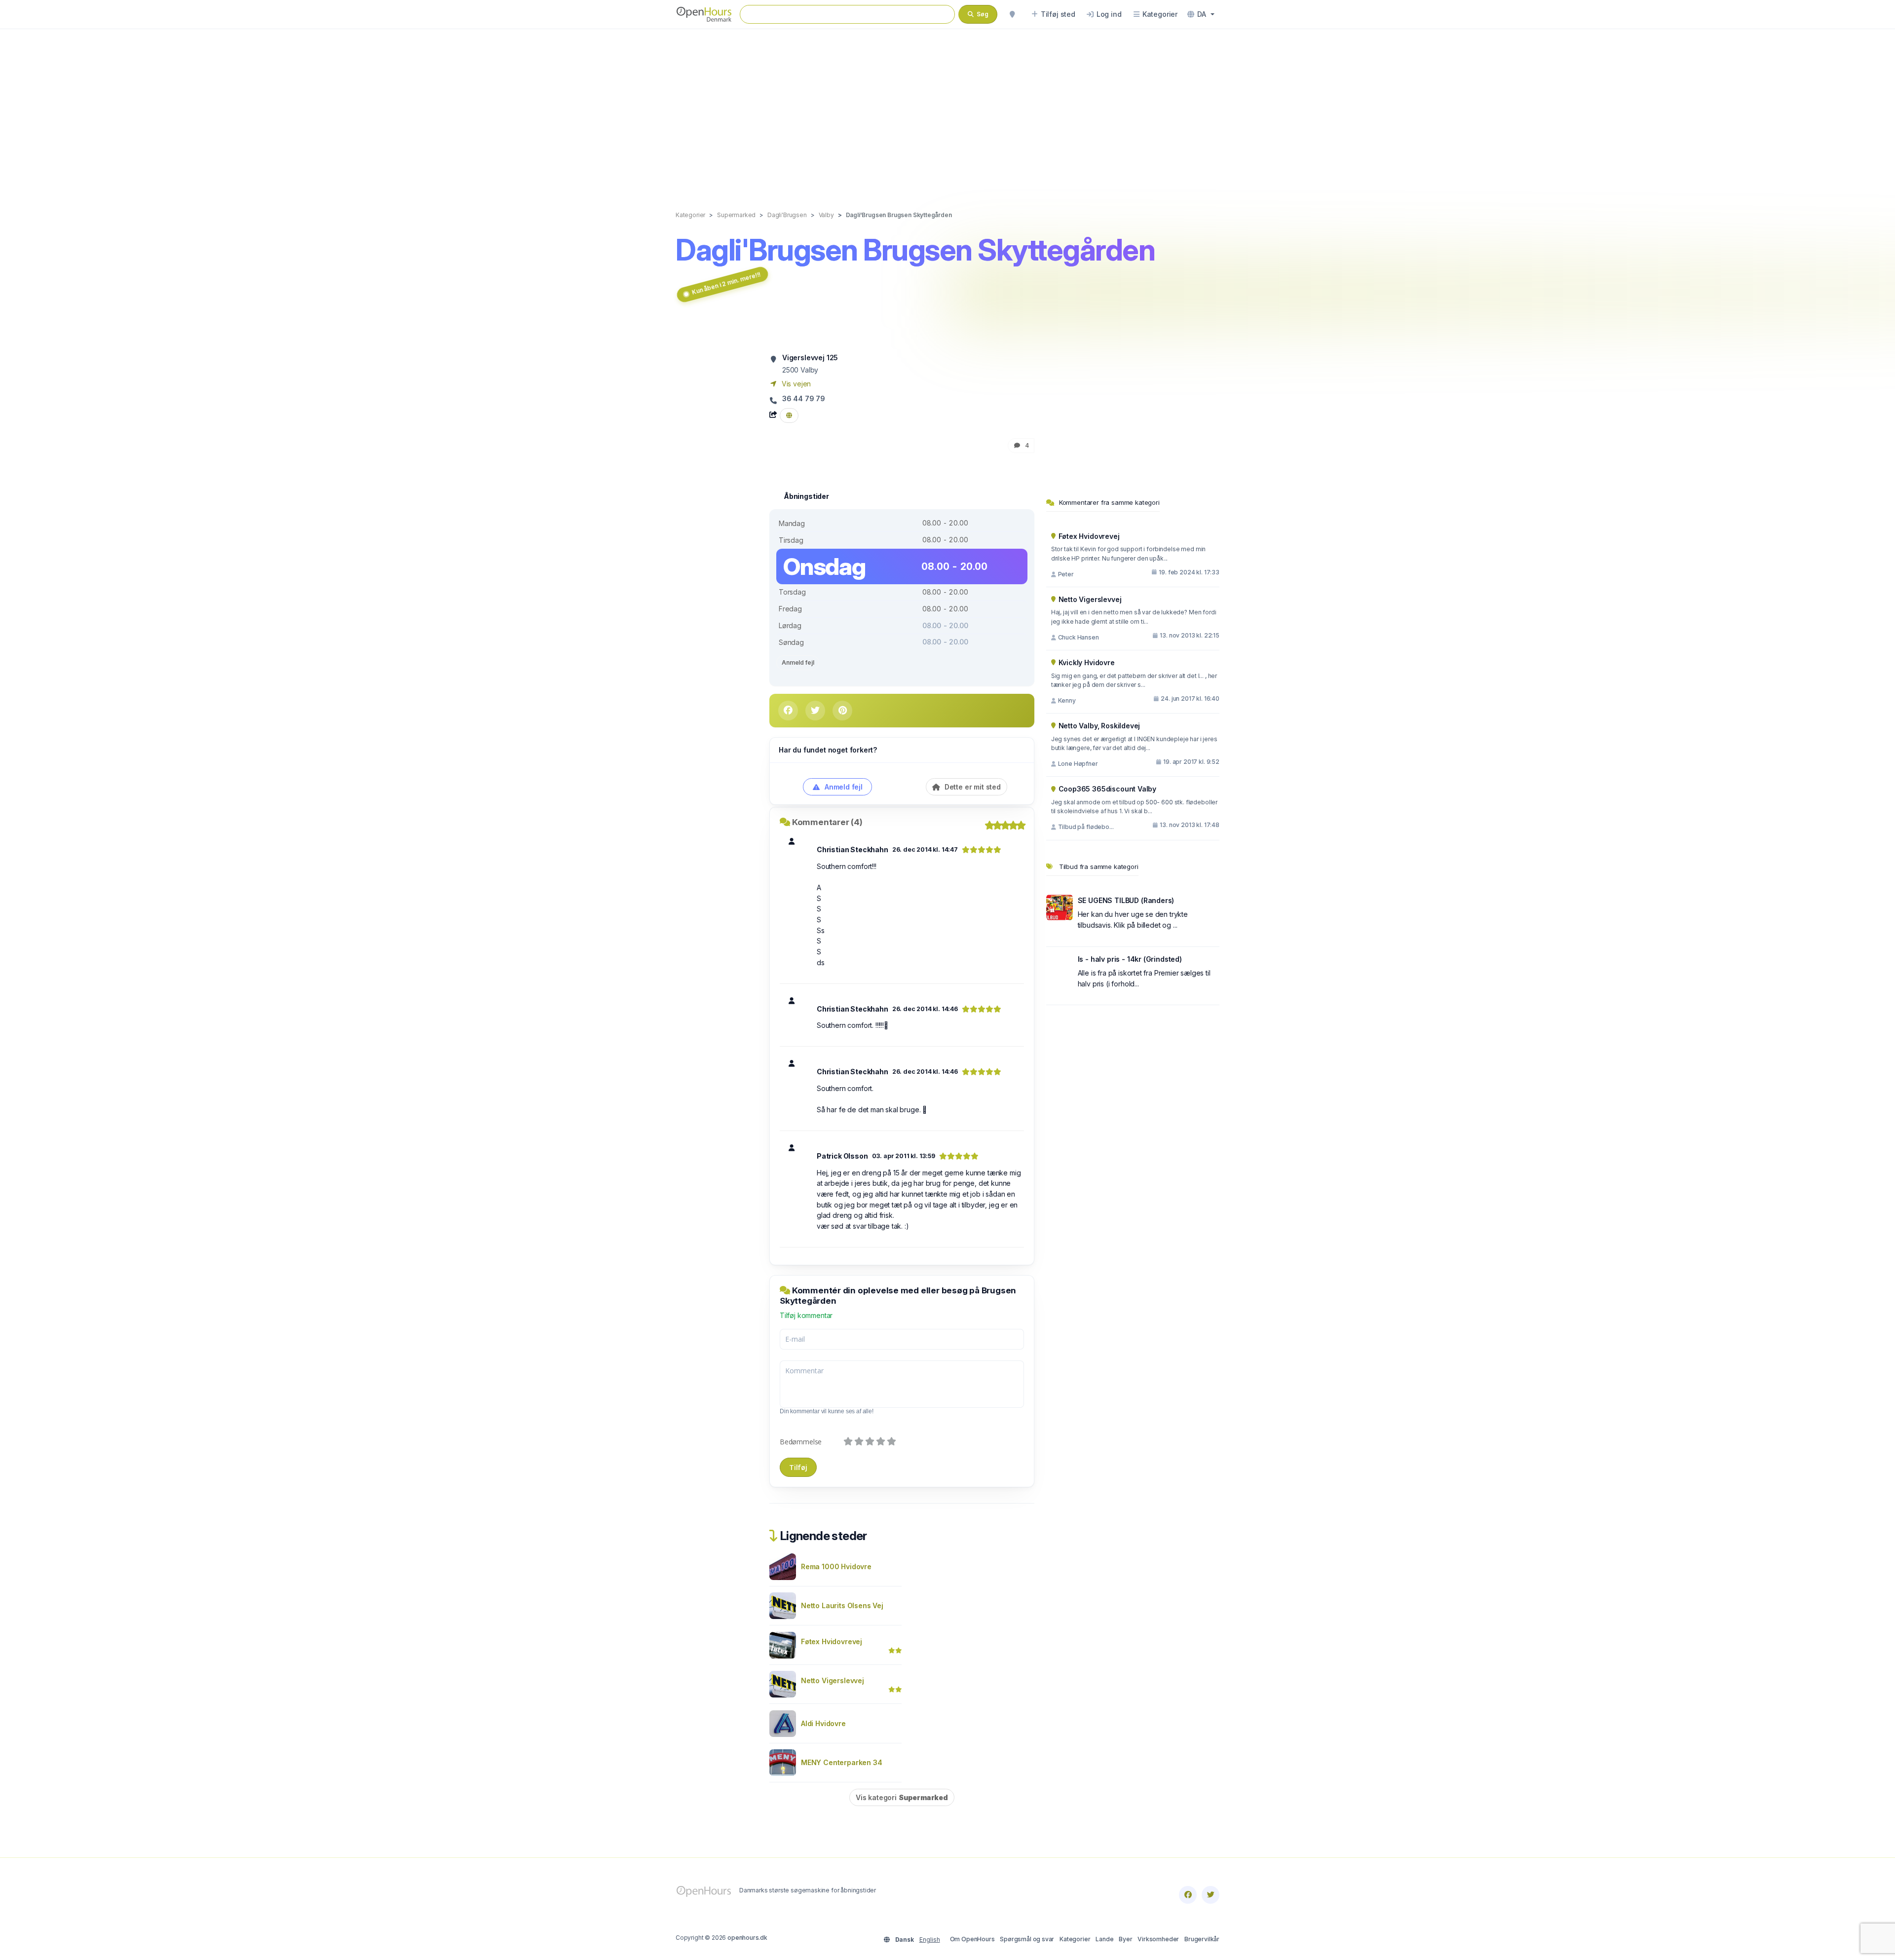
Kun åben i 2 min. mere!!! (726, 283)
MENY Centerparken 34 (842, 1762)
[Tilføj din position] (1012, 14)
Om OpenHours (972, 1939)
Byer (1125, 1939)
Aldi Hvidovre (823, 1723)
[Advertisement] (947, 110)
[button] (1201, 14)
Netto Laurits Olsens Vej (842, 1605)
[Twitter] (1211, 1895)
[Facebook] (1188, 1895)
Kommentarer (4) (827, 822)
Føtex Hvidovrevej (832, 1641)
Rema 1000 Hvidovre (836, 1566)
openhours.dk (747, 1938)
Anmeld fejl (798, 662)
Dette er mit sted (972, 787)
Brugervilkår (1202, 1939)
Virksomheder (1158, 1939)
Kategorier (1075, 1939)
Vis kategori (902, 1797)
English (930, 1940)
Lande (1104, 1939)
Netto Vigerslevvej (833, 1680)
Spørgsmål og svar (1027, 1939)
